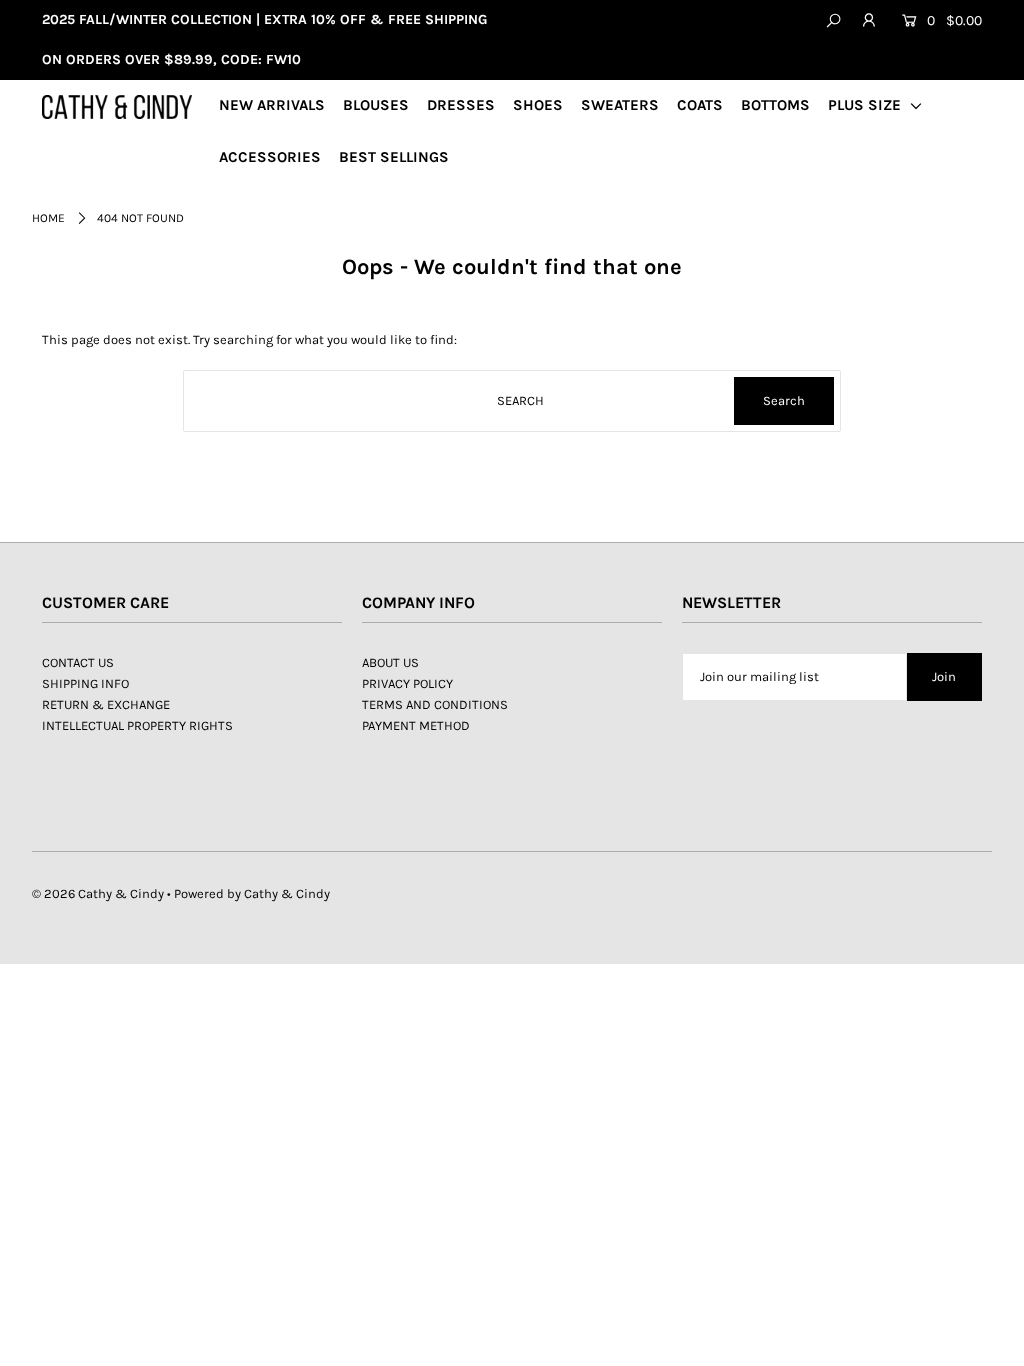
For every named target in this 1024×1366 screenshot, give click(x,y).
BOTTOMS (775, 105)
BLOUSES (376, 105)
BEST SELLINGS (394, 157)
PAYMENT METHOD (416, 725)
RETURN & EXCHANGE (106, 704)
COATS (700, 105)
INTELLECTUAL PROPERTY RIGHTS (137, 725)
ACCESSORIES (270, 157)
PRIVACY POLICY (407, 683)
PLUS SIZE (866, 105)
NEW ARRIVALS (272, 105)
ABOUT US (390, 662)
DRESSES (461, 105)
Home (48, 218)
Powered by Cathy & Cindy (252, 893)
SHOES (538, 105)
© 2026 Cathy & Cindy (98, 893)
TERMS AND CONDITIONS (435, 704)
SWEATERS (620, 105)
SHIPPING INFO (85, 683)
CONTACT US (78, 662)
